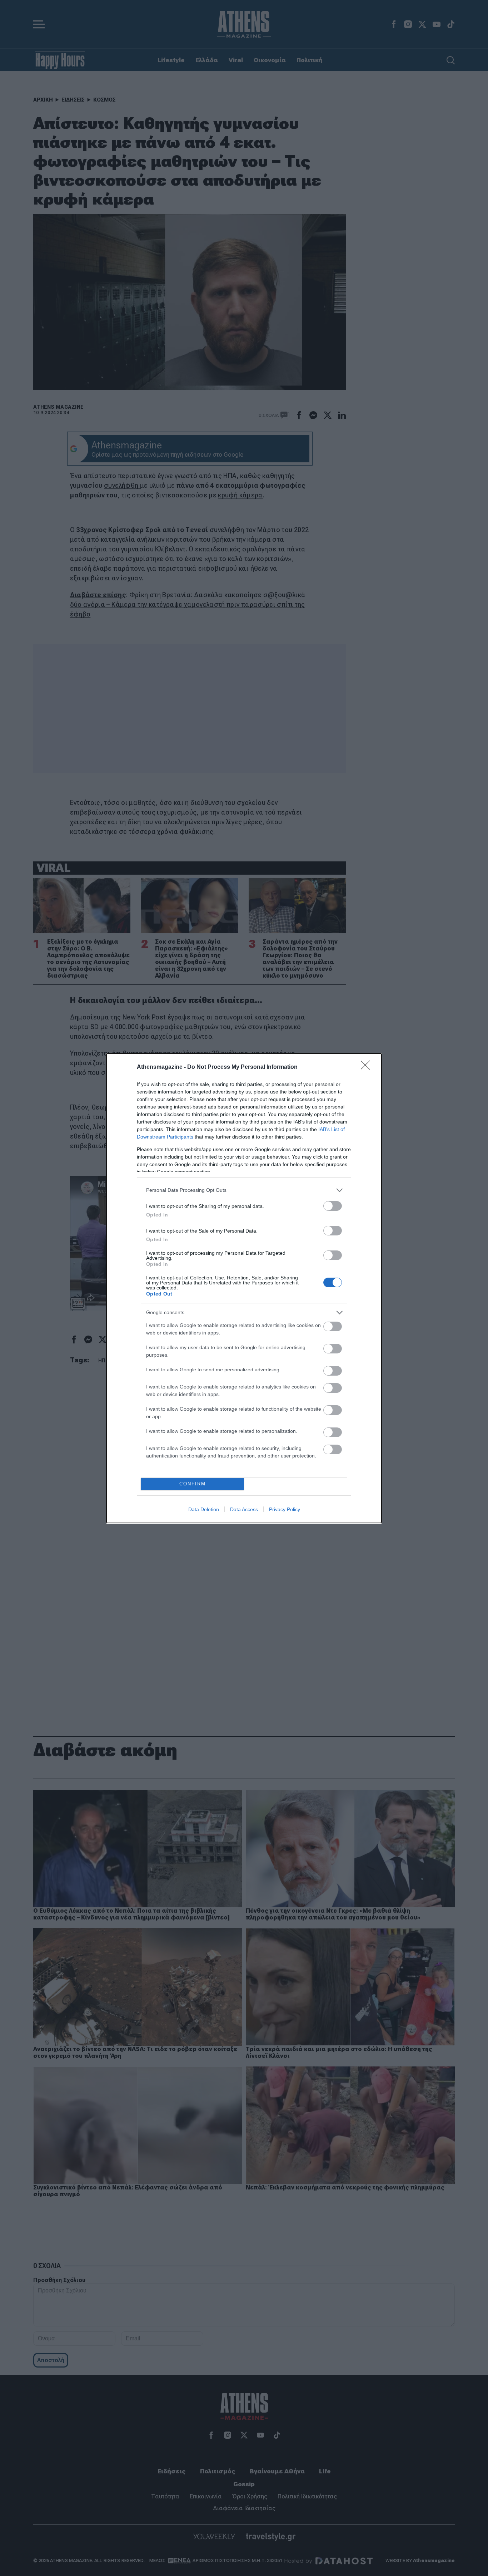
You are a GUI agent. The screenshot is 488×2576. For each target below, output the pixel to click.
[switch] (333, 1206)
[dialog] (244, 1288)
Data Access (244, 1509)
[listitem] (244, 1190)
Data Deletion (204, 1509)
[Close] (368, 1067)
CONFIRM (193, 1484)
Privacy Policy (285, 1509)
